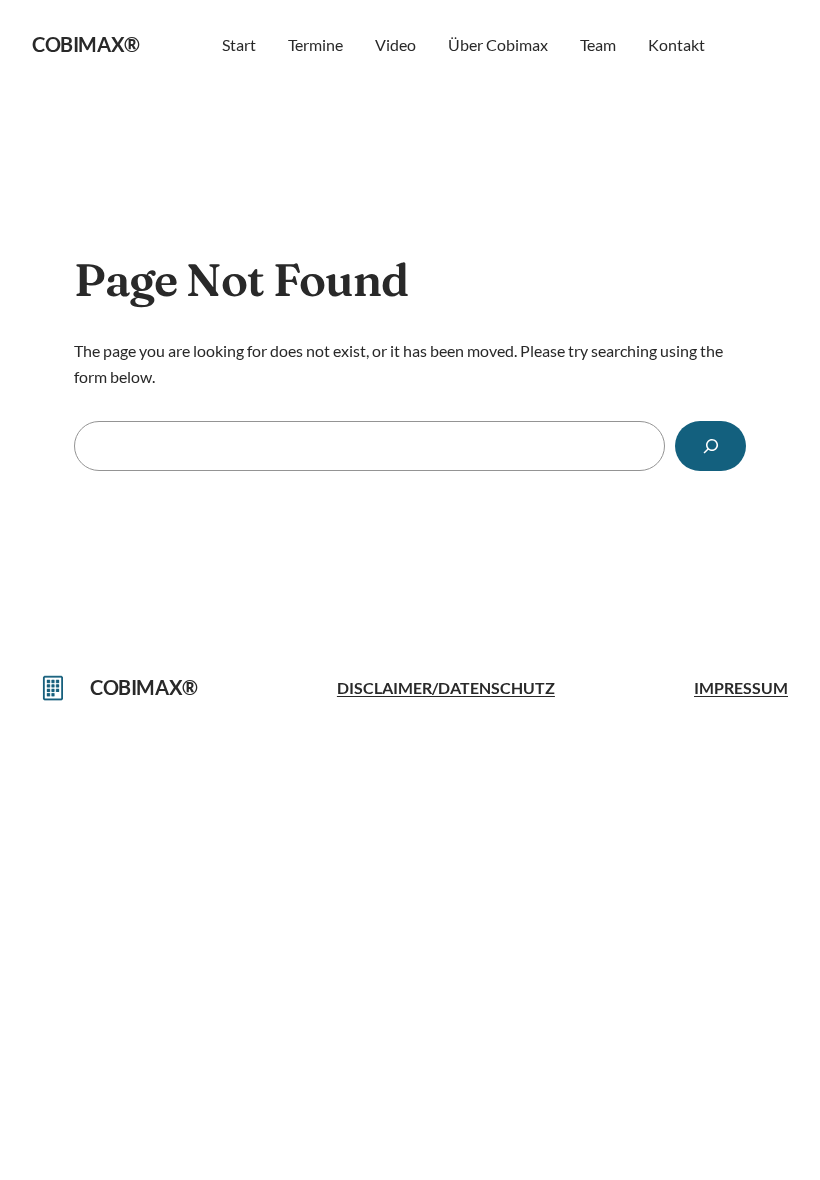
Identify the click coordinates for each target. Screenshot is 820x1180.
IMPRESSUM (741, 687)
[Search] (710, 445)
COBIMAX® (86, 44)
